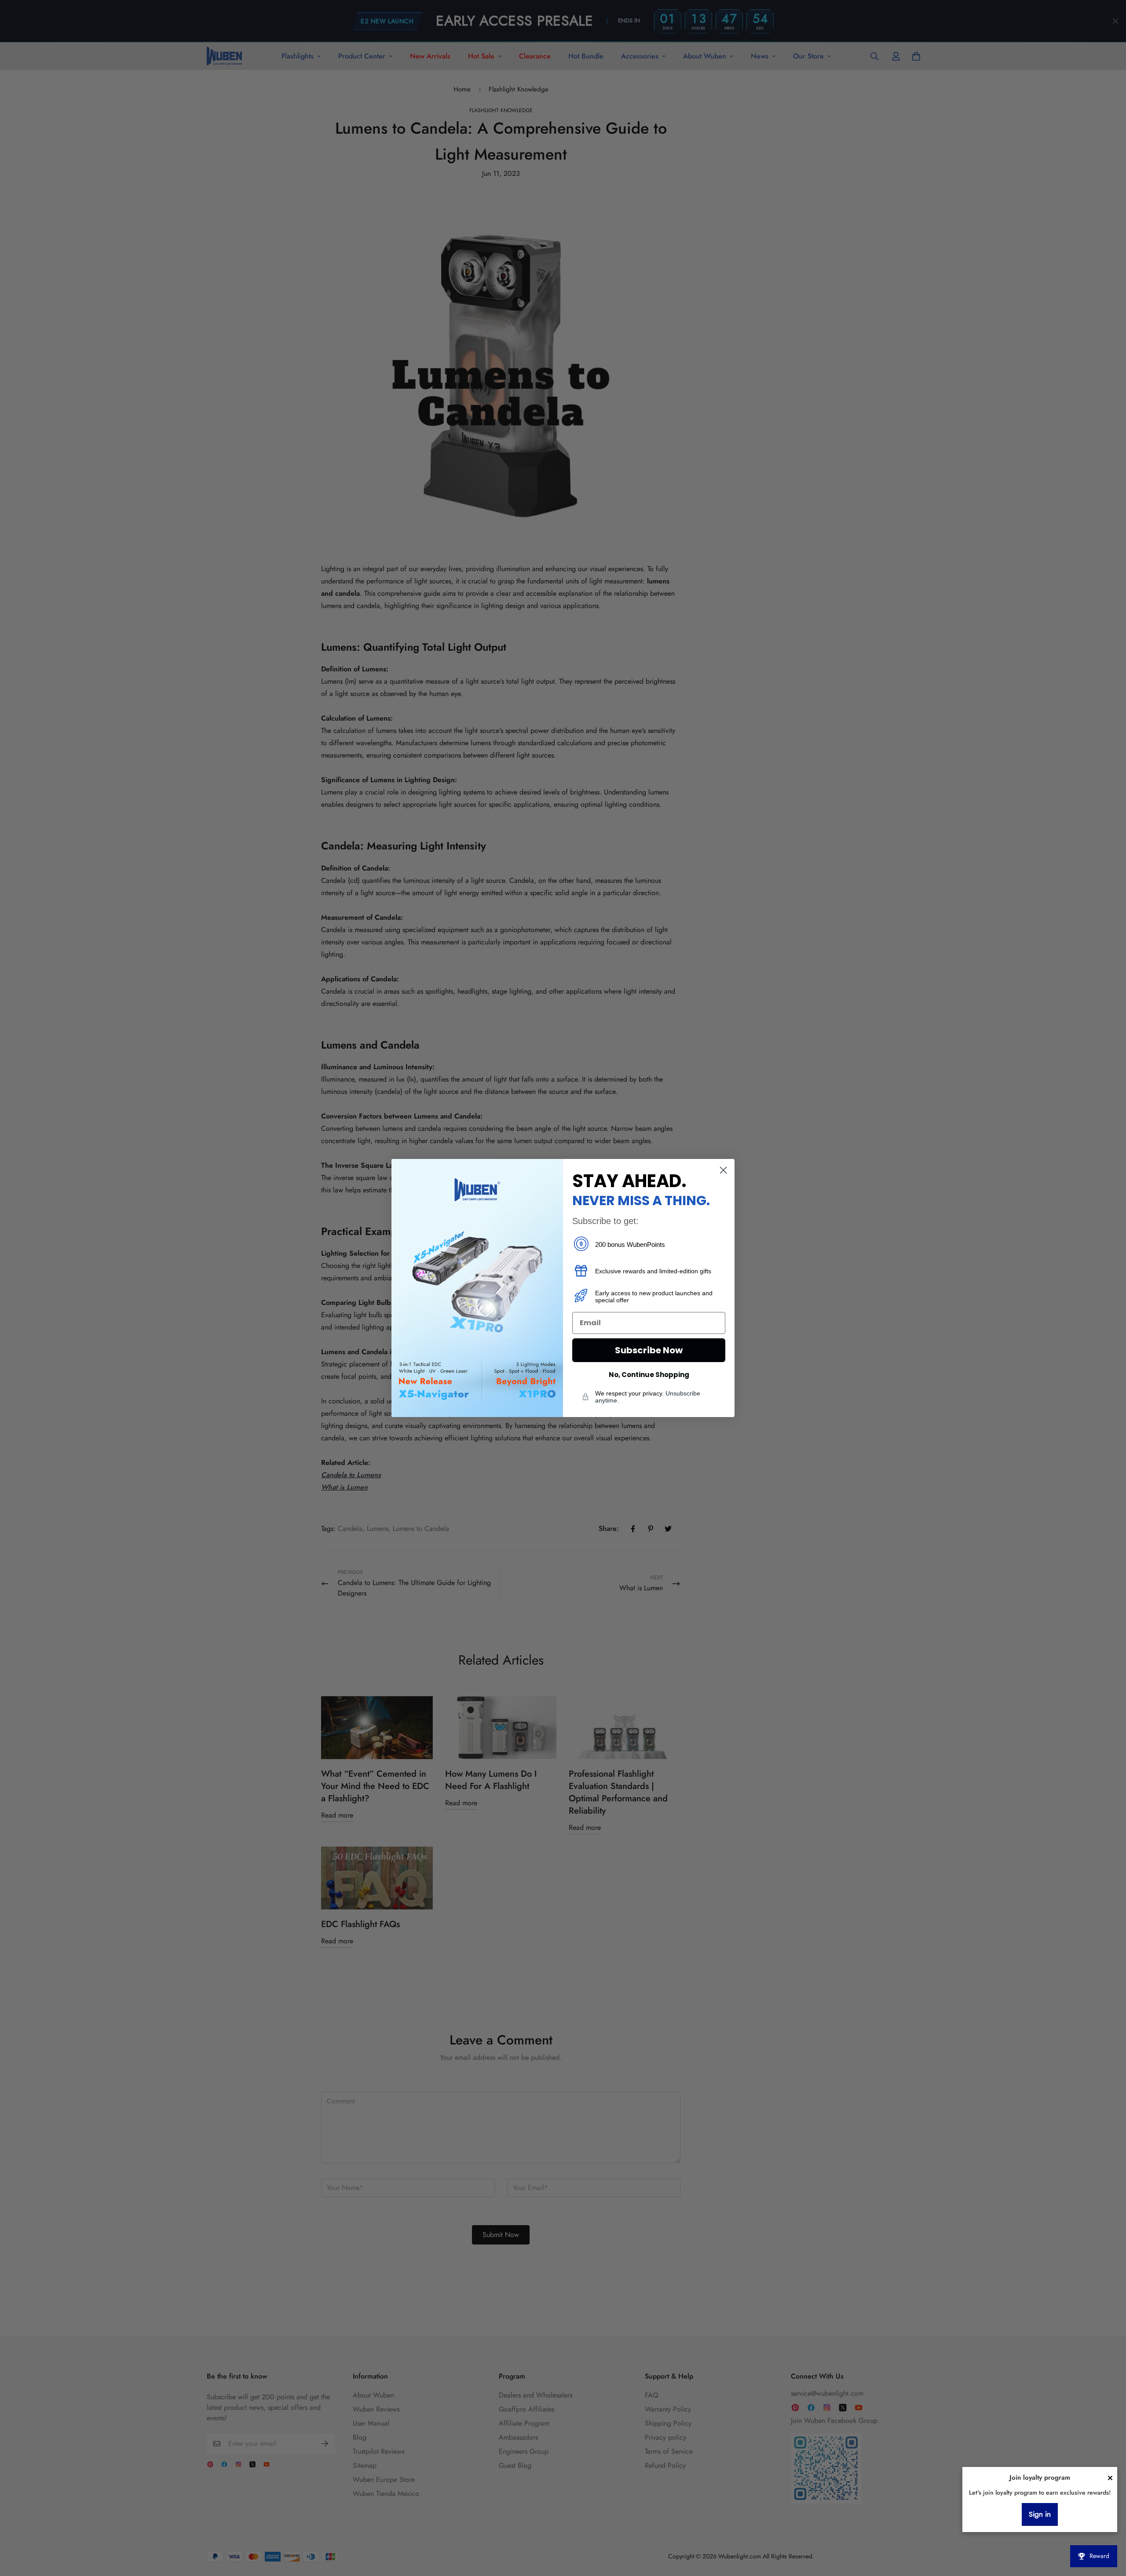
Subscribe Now (649, 1350)
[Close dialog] (723, 1170)
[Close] (1110, 2478)
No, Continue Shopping (649, 1375)
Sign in (1040, 2514)
